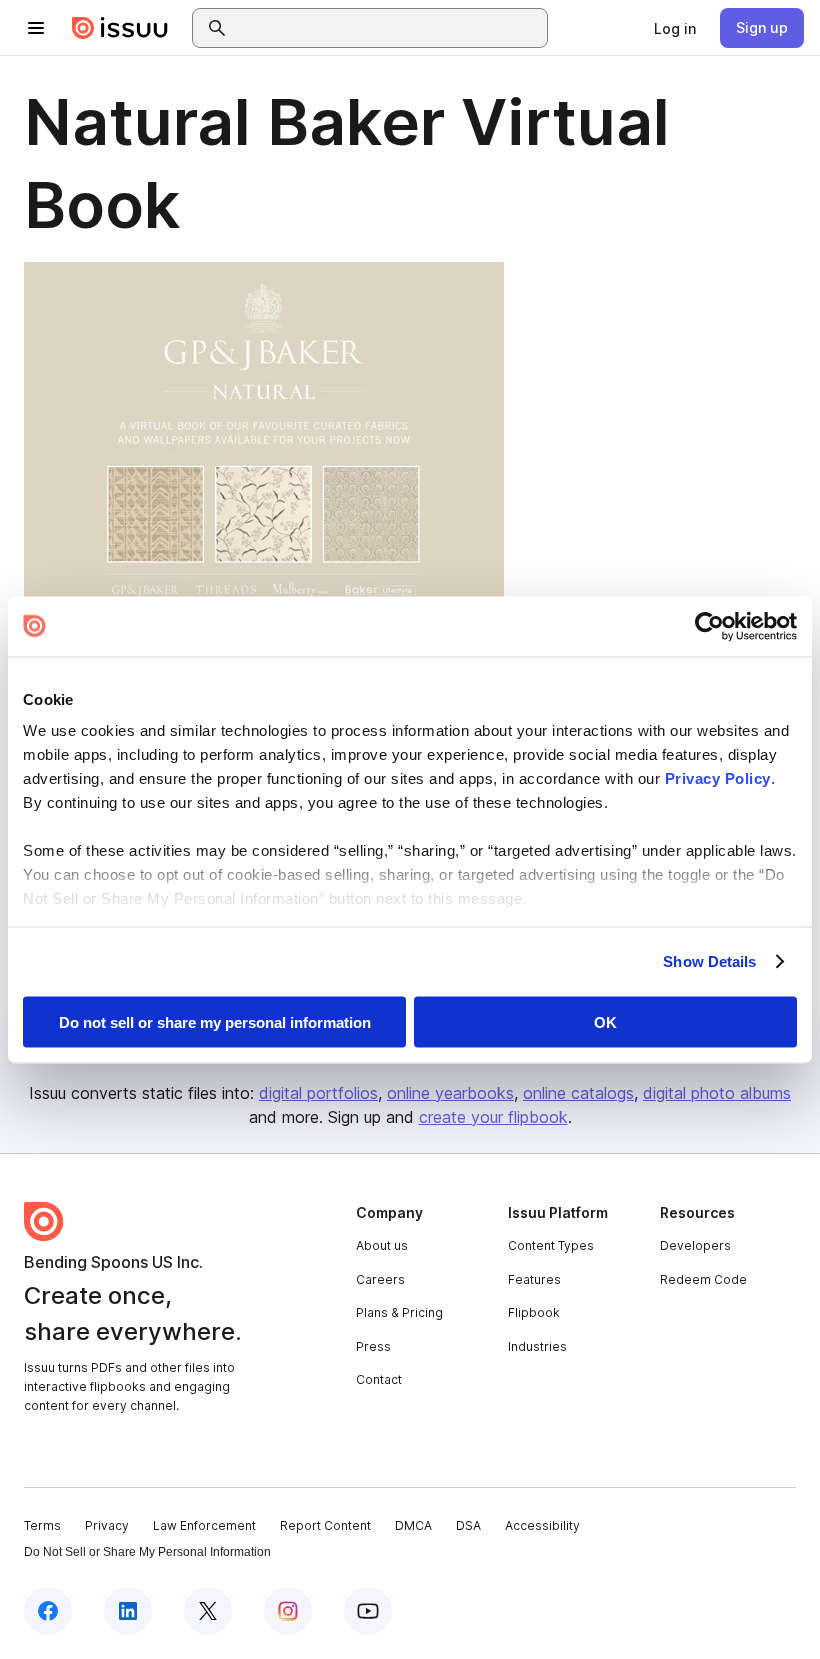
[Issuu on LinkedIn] (128, 1611)
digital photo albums (717, 1093)
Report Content (325, 1525)
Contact (379, 1379)
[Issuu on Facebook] (48, 1611)
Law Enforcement (204, 1525)
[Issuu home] (120, 28)
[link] (675, 28)
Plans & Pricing (399, 1312)
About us (382, 1245)
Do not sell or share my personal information (215, 1021)
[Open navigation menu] (36, 28)
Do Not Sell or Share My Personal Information (147, 1552)
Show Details (709, 961)
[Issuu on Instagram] (288, 1611)
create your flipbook (493, 1117)
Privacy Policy (718, 778)
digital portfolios (318, 1093)
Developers (695, 1245)
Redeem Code (703, 1279)
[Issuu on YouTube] (368, 1611)
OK (605, 1021)
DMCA (413, 1525)
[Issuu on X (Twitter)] (208, 1611)
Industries (537, 1346)
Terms (42, 1525)
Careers (380, 1279)
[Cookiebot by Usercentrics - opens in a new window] (709, 626)
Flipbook (534, 1312)
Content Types (551, 1245)
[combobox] (388, 28)
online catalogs (578, 1093)
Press (373, 1346)
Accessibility (542, 1525)
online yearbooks (450, 1093)
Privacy (107, 1525)
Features (534, 1279)
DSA (468, 1525)
